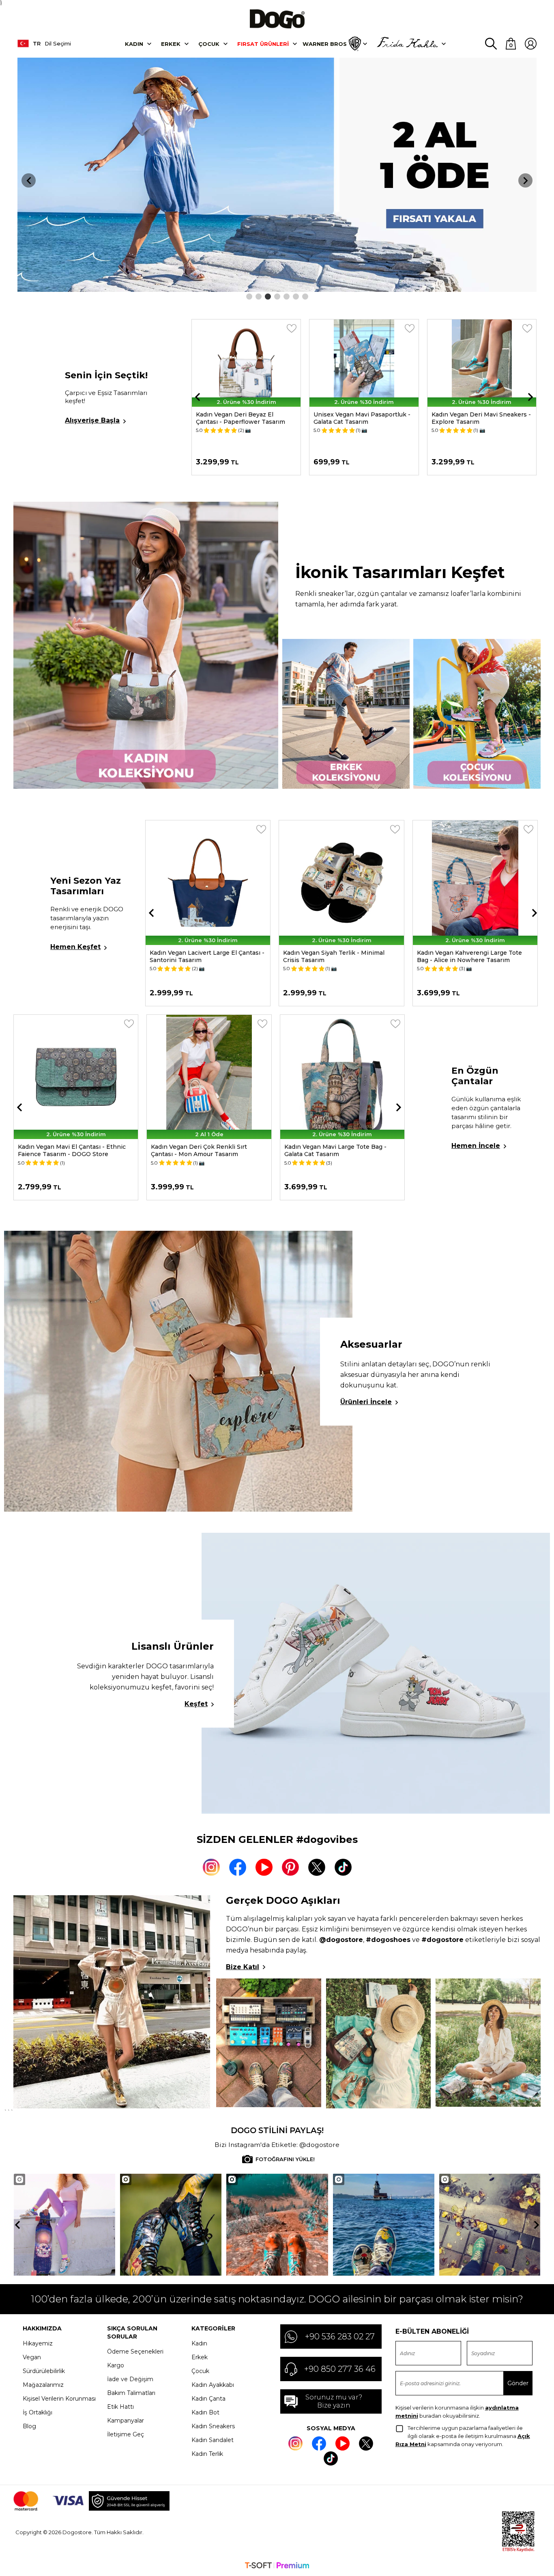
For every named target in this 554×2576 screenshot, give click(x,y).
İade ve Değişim (130, 2379)
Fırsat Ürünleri (263, 44)
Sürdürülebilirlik (44, 2371)
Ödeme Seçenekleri (135, 2352)
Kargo (116, 2365)
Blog (29, 2426)
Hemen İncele (476, 1146)
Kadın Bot (205, 2412)
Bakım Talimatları (131, 2393)
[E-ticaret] (277, 2566)
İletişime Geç (126, 2434)
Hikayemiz (38, 2343)
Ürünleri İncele (366, 1402)
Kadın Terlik (207, 2454)
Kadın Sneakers (213, 2426)
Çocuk (209, 44)
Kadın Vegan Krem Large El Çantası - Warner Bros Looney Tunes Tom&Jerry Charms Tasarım (476, 425)
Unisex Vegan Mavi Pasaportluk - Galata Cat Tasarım (244, 418)
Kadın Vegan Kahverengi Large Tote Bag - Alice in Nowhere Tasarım (336, 956)
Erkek (171, 44)
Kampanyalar (126, 2421)
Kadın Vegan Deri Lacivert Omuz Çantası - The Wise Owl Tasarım (65, 1150)
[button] (249, 297)
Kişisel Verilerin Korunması (59, 2399)
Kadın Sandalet (213, 2440)
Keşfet (196, 1704)
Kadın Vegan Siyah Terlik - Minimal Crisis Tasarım (200, 956)
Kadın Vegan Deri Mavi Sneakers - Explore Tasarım (363, 418)
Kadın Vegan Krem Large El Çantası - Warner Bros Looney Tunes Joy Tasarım (204, 1154)
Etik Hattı (120, 2407)
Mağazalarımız (43, 2385)
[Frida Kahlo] (407, 44)
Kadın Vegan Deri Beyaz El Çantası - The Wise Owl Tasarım (337, 1150)
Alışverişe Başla (92, 420)
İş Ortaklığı (38, 2412)
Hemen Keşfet (75, 947)
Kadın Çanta (208, 2399)
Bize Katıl (243, 1967)
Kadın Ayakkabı (213, 2385)
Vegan (32, 2357)
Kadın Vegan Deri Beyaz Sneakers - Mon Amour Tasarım (469, 956)
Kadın (134, 44)
